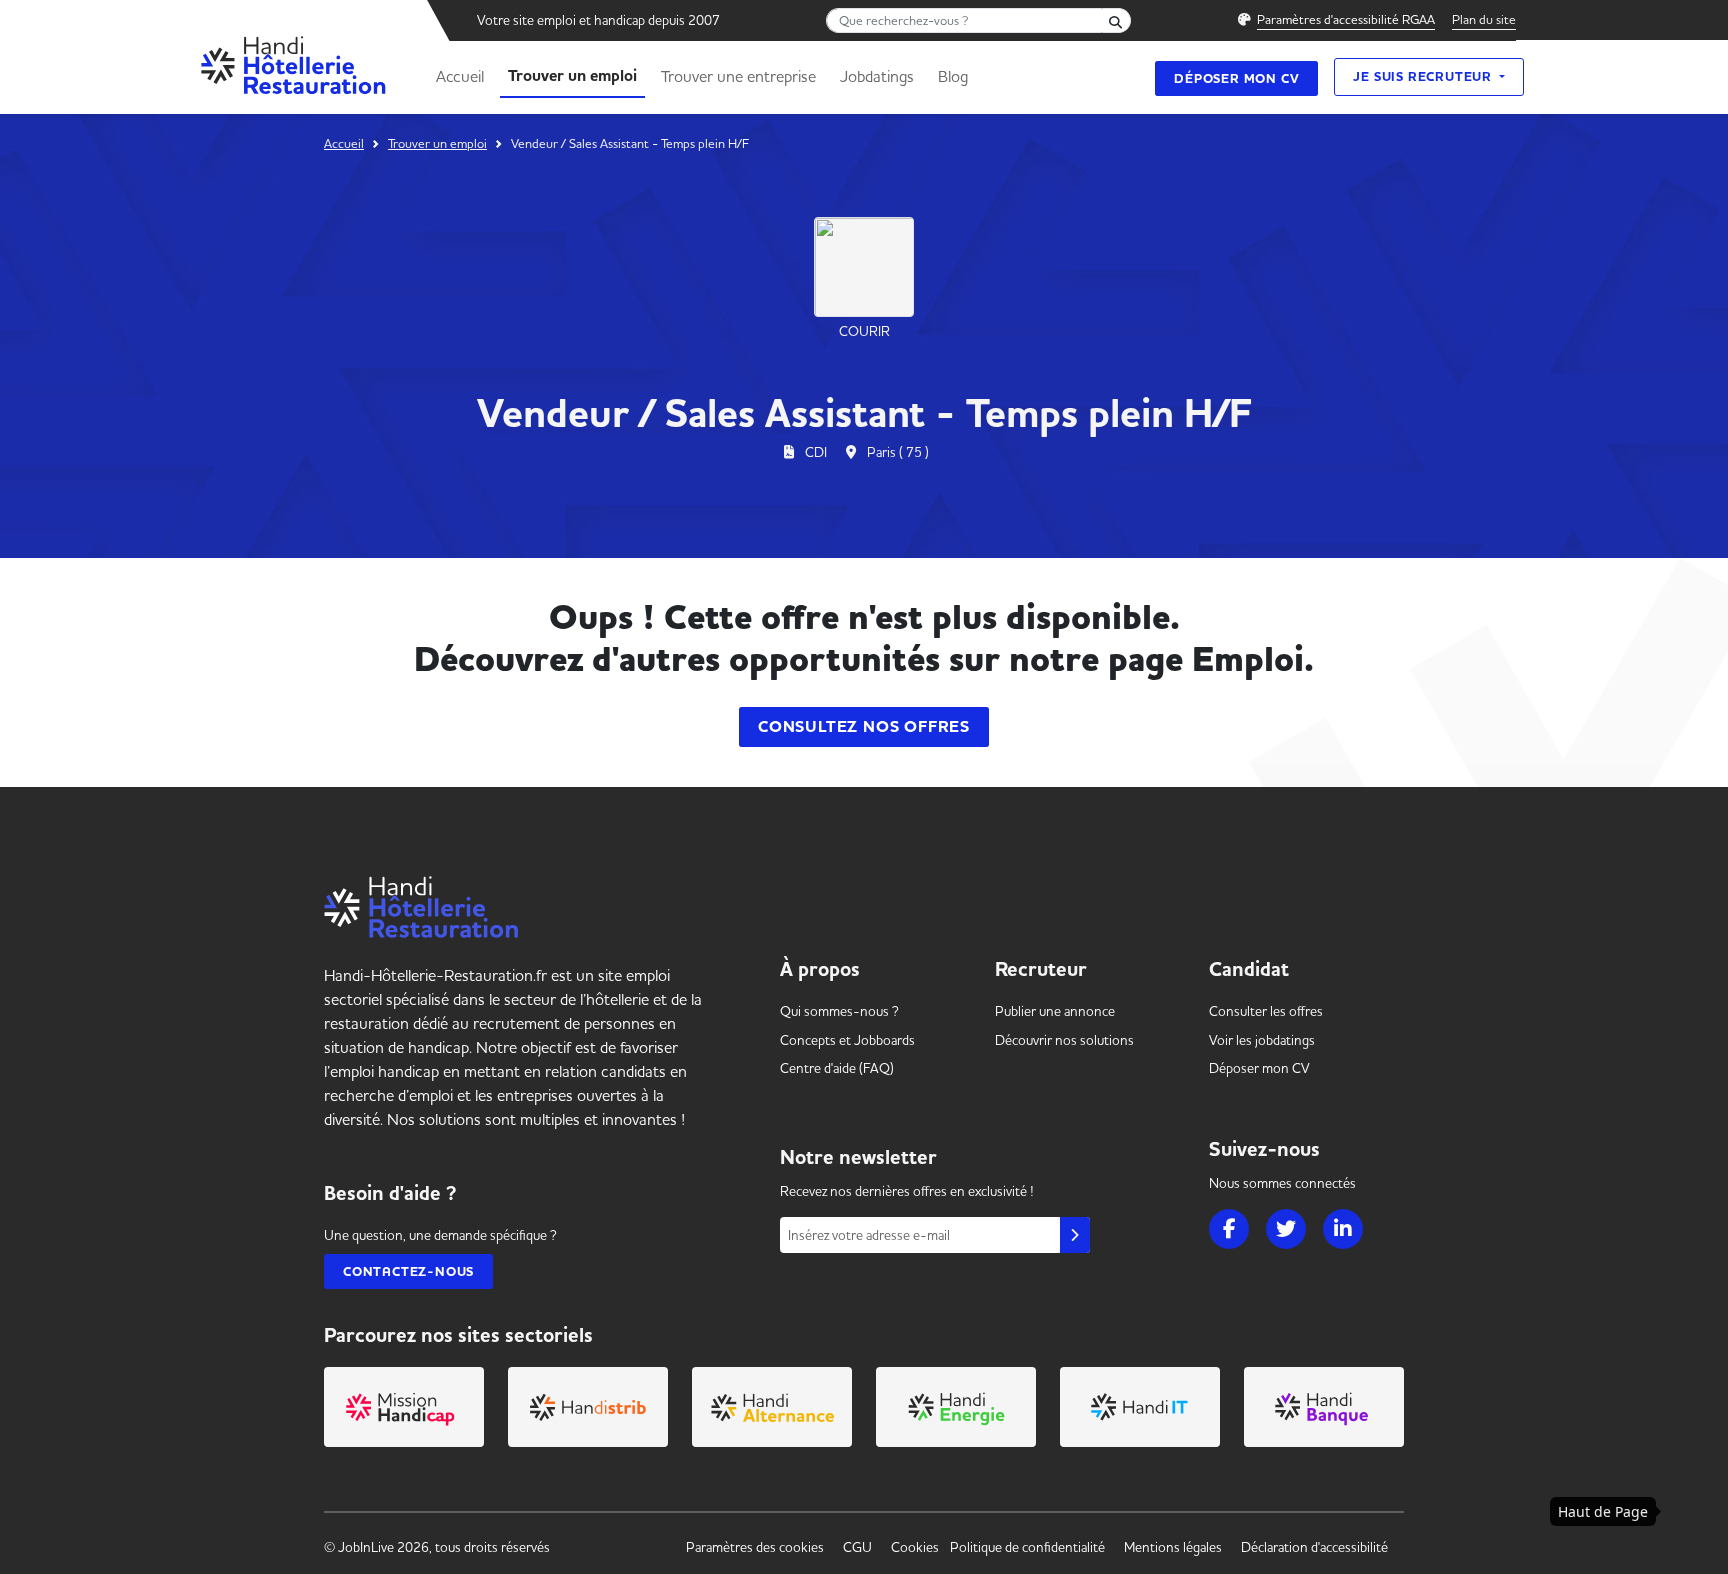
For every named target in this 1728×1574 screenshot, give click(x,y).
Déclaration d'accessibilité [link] (1314, 1547)
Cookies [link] (915, 1547)
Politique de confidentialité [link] (1027, 1547)
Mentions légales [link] (1173, 1547)
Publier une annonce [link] (1055, 1011)
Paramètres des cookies (755, 1547)
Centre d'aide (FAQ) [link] (837, 1068)
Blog (953, 76)
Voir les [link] (1262, 1040)
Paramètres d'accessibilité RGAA (1346, 19)
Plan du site (1484, 19)
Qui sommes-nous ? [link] (839, 1011)
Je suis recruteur (1424, 76)
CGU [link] (857, 1547)
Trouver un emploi (572, 76)
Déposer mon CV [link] (1259, 1068)
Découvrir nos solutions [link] (1064, 1040)
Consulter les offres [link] (1266, 1011)
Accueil (460, 76)
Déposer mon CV (1236, 78)
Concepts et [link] (847, 1040)
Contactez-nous (408, 1271)
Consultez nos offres (864, 727)
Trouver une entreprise (738, 76)
